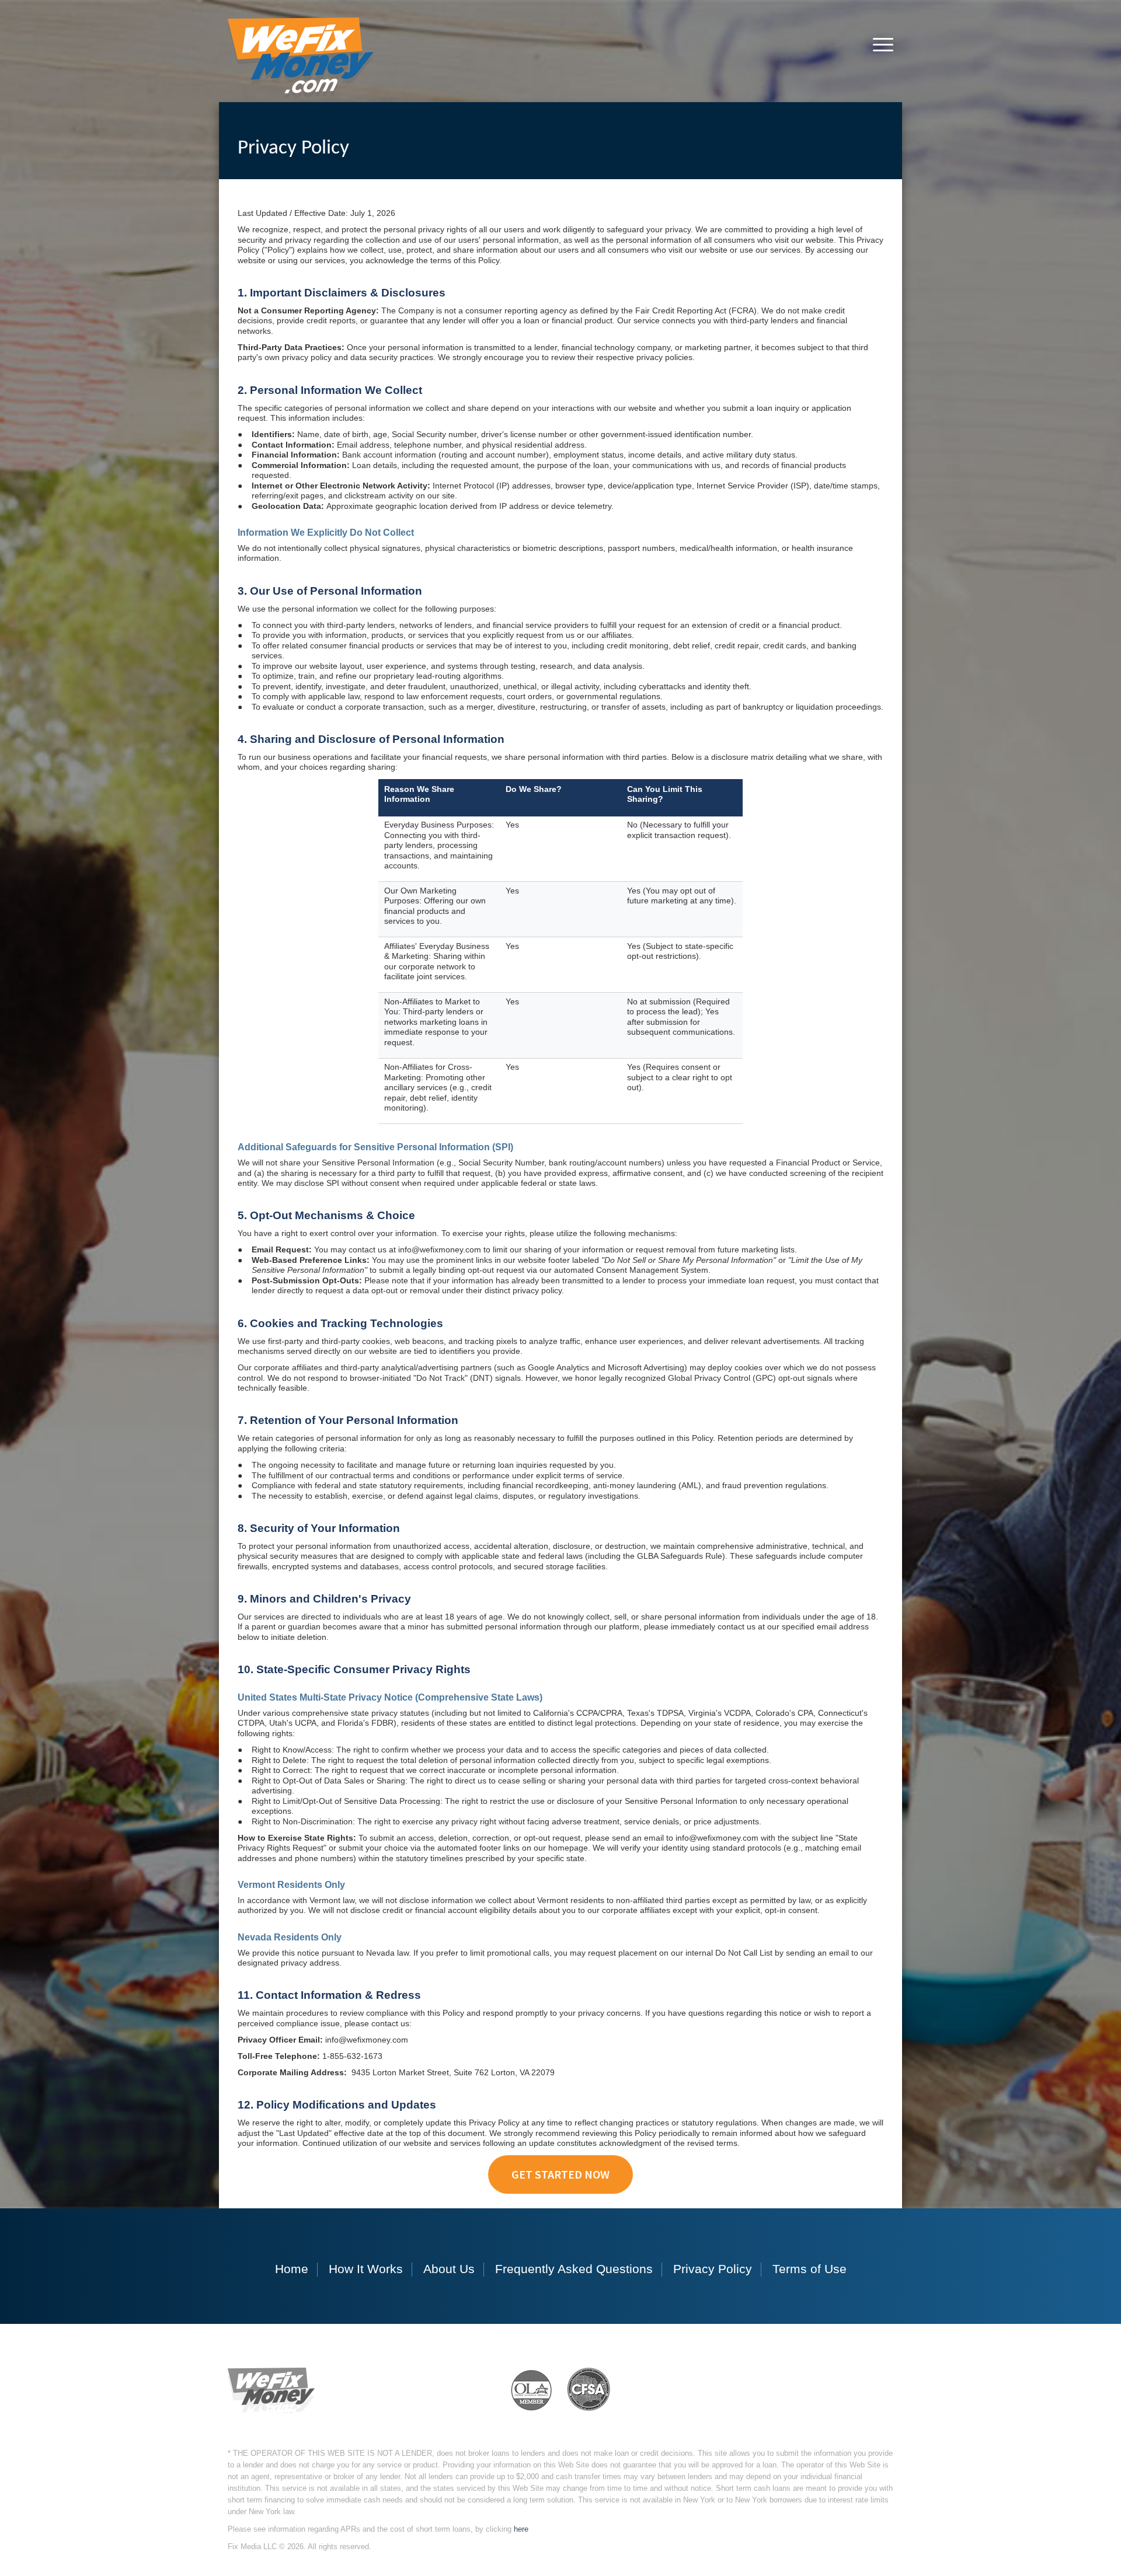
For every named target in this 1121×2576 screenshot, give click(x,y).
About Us (449, 2269)
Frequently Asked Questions (574, 2269)
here (521, 2529)
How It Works (366, 2269)
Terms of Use (810, 2269)
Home (292, 2269)
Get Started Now (560, 2174)
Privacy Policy (713, 2269)
